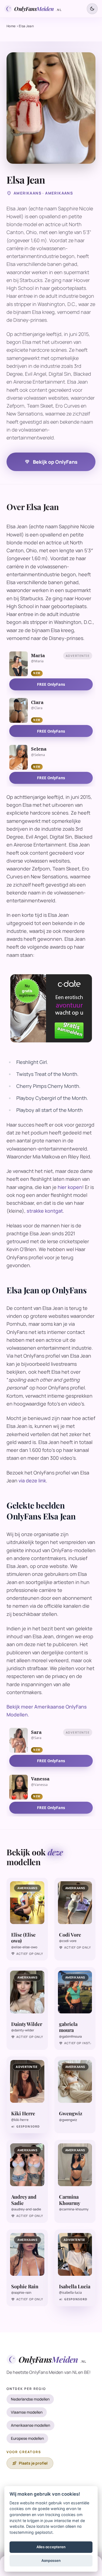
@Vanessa (39, 1785)
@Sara (36, 1738)
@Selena (38, 755)
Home (11, 26)
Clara (37, 702)
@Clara (37, 708)
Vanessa (40, 1779)
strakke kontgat (45, 1211)
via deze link (32, 1480)
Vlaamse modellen (27, 2412)
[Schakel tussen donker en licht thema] (92, 9)
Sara (36, 1732)
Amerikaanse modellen (30, 2425)
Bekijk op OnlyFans (51, 462)
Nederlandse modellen (30, 2399)
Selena (39, 749)
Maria (38, 655)
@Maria (37, 661)
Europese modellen (27, 2438)
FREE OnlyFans (51, 684)
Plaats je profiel (30, 2463)
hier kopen (70, 1187)
